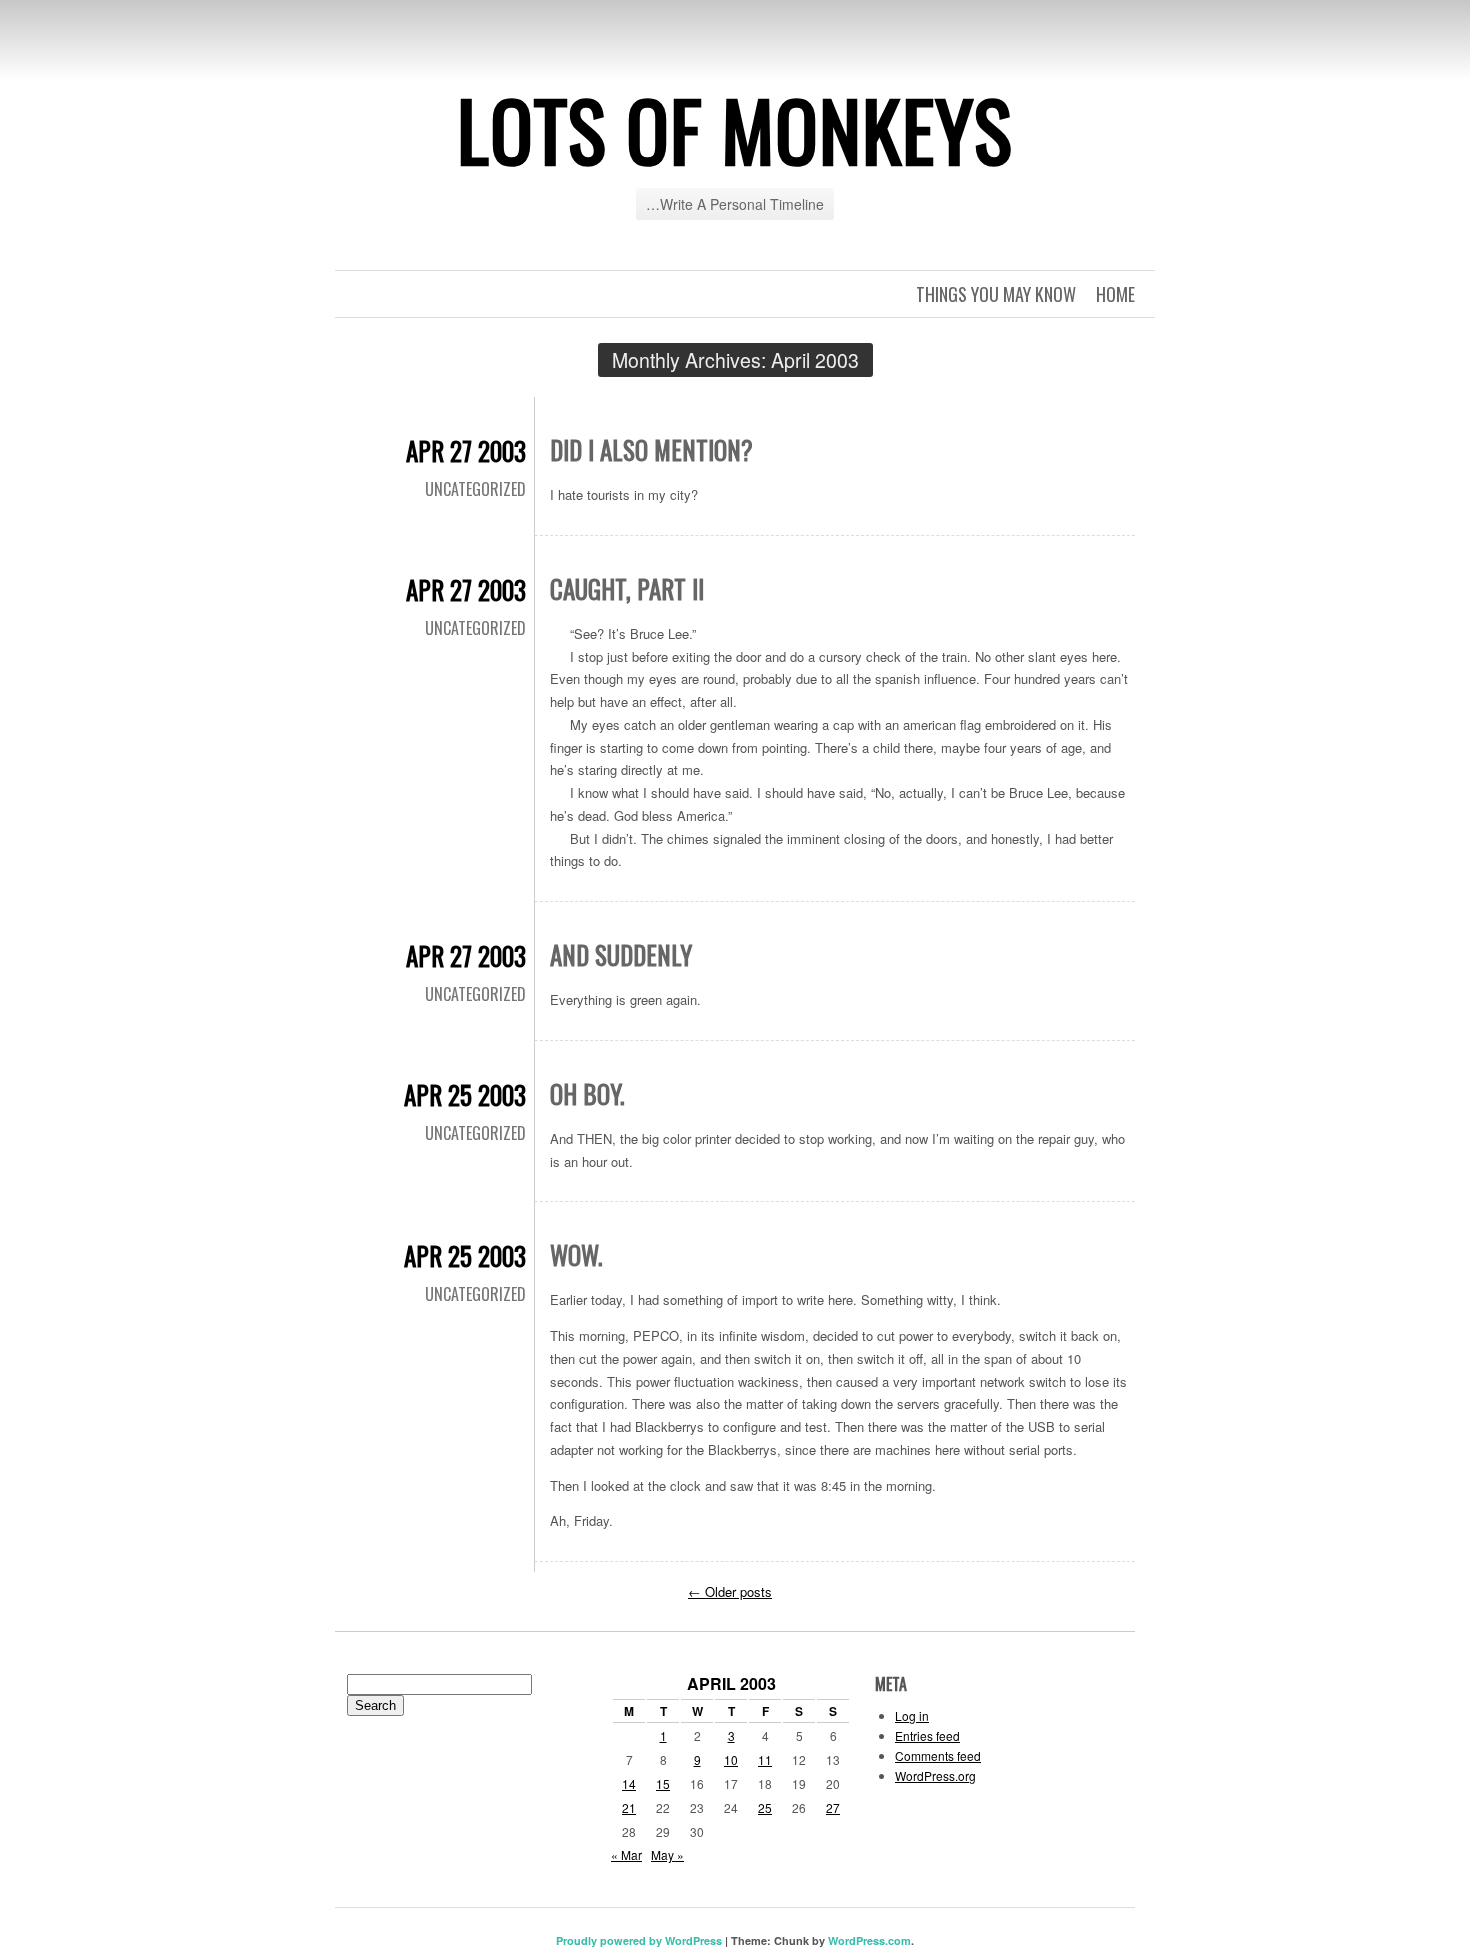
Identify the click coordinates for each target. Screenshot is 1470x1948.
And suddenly (621, 954)
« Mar (626, 1854)
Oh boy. (587, 1093)
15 (663, 1783)
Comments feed (938, 1755)
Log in (912, 1715)
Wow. (576, 1254)
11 (765, 1759)
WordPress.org (935, 1775)
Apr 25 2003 (465, 1094)
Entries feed (927, 1735)
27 (833, 1807)
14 (629, 1783)
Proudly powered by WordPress (639, 1940)
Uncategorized (475, 489)
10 (731, 1759)
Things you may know (996, 294)
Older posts (730, 1591)
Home (1115, 294)
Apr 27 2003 (466, 450)
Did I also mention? (651, 449)
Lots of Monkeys (735, 129)
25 (765, 1807)
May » (667, 1854)
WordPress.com (869, 1940)
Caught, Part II (627, 588)
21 (629, 1807)
